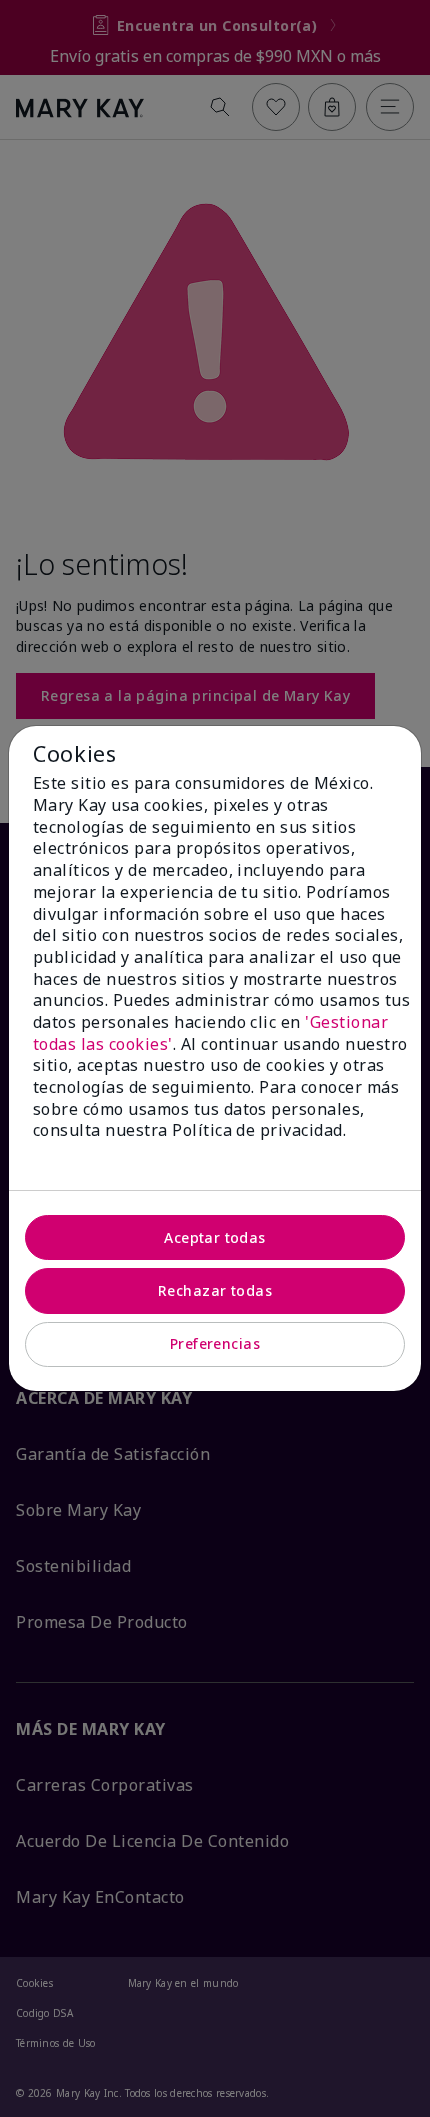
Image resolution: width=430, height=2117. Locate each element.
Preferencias (215, 1343)
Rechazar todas (215, 1290)
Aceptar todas (214, 1237)
